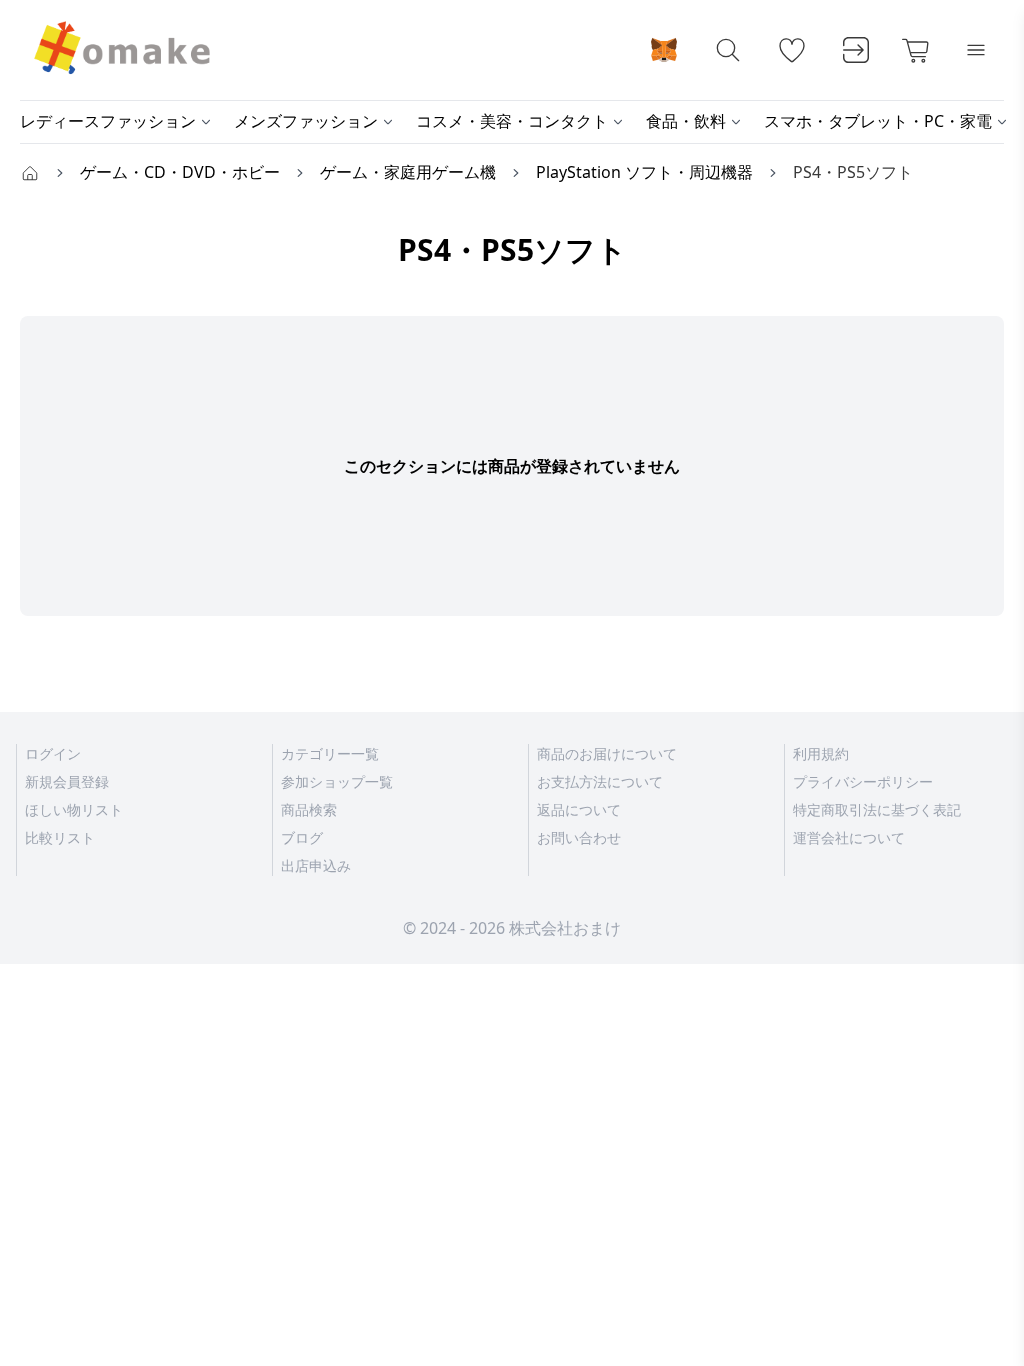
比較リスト (60, 837)
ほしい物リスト (74, 809)
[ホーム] (30, 172)
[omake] (120, 50)
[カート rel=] (916, 50)
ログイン (53, 753)
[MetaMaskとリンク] (664, 50)
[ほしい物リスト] (792, 50)
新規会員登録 (67, 781)
